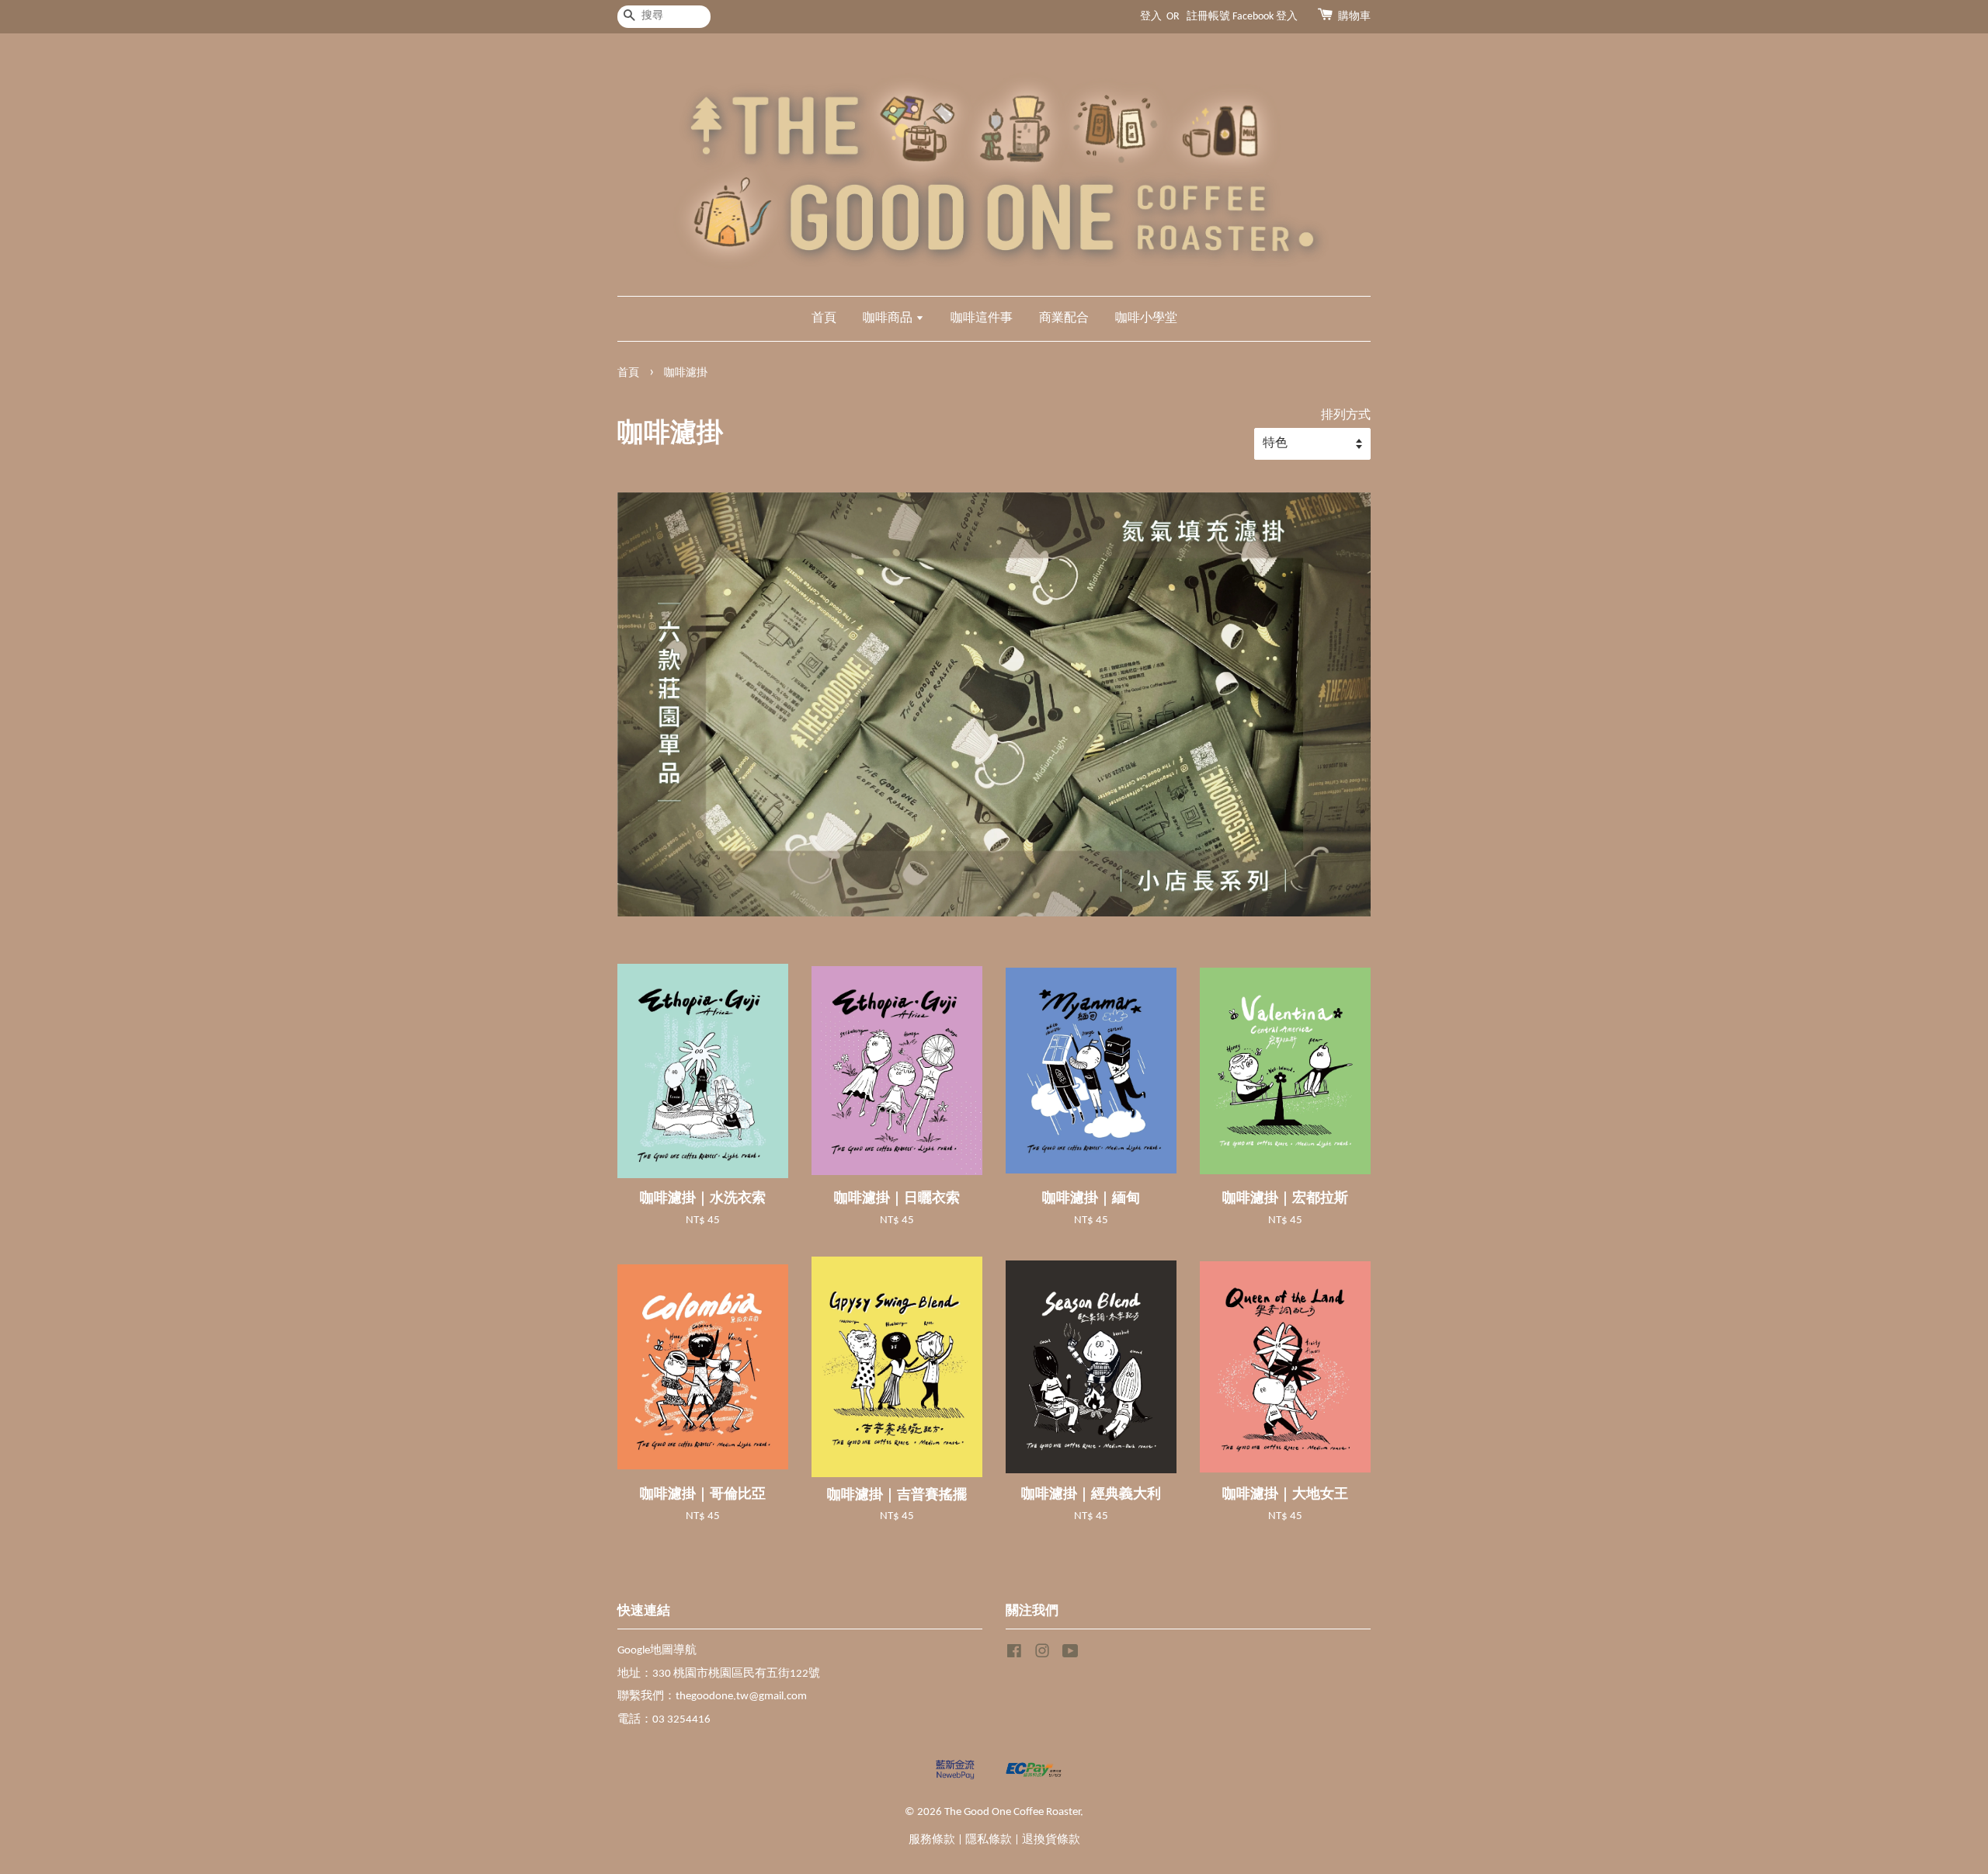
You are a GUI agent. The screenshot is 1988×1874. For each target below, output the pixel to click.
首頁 (824, 318)
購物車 (1354, 17)
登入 (1151, 17)
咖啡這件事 (982, 318)
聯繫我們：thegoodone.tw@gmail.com (712, 1697)
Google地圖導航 (657, 1651)
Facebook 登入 (1265, 17)
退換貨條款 (1051, 1840)
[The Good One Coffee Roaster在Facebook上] (1014, 1655)
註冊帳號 (1208, 17)
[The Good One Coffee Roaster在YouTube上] (1070, 1655)
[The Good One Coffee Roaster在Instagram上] (1042, 1655)
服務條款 (932, 1840)
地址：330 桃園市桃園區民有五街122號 (719, 1674)
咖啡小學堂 (1146, 318)
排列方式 (1346, 415)
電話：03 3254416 (664, 1720)
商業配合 (1064, 318)
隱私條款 (989, 1840)
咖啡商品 (889, 318)
